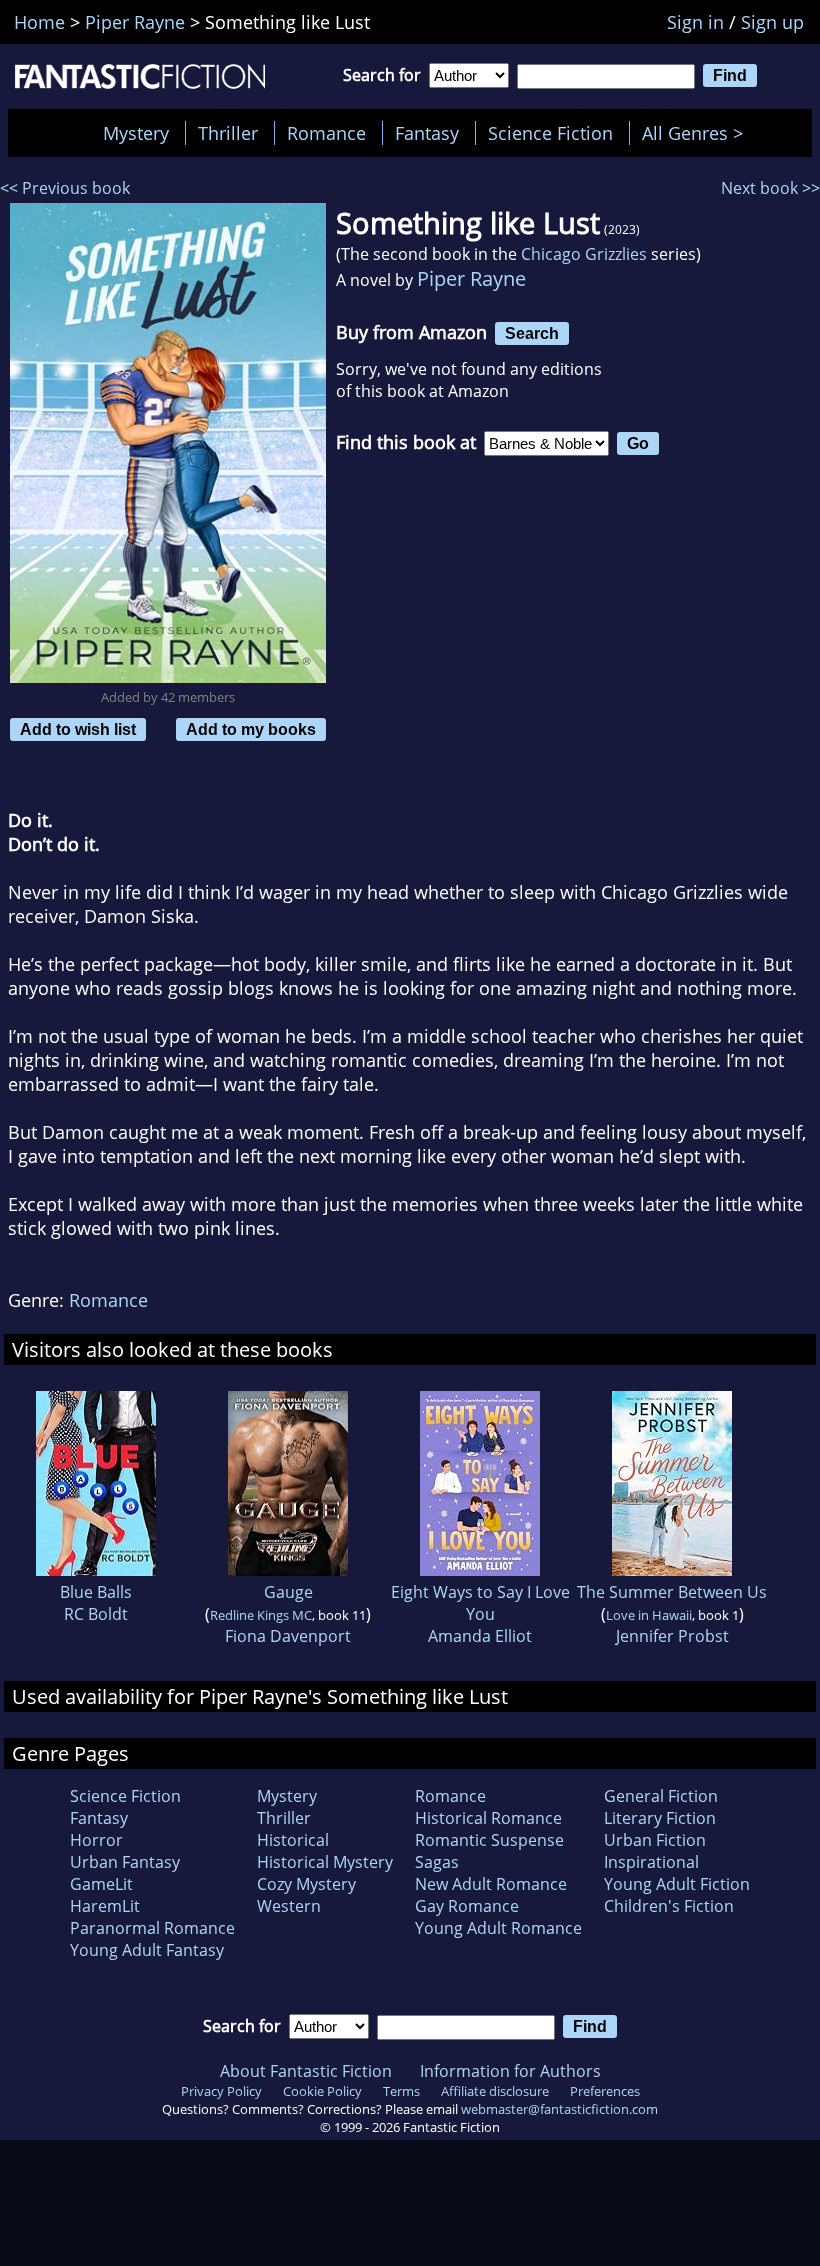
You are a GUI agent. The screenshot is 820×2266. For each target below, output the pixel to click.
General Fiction (661, 1796)
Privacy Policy (221, 2091)
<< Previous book (65, 188)
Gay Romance (467, 1906)
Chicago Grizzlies (584, 254)
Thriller (228, 133)
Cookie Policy (322, 2091)
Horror (96, 1840)
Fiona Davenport (288, 1636)
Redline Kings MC (261, 1615)
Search (532, 333)
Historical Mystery (325, 1862)
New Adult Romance (491, 1884)
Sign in (695, 22)
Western (289, 1906)
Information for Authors (510, 2071)
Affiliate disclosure (495, 2091)
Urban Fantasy (125, 1862)
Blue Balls (96, 1592)
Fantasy (427, 133)
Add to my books (251, 729)
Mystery (136, 133)
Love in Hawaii (649, 1615)
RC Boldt (96, 1614)
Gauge (288, 1592)
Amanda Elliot (480, 1636)
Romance (326, 133)
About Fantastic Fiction (306, 2071)
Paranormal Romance (152, 1928)
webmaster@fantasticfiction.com (559, 2109)
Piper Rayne (471, 278)
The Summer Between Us (672, 1592)
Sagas (437, 1862)
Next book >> (770, 188)
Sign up (772, 22)
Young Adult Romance (498, 1928)
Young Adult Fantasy (147, 1950)
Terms (401, 2091)
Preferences (605, 2091)
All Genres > (697, 133)
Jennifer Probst (672, 1636)
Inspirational (651, 1862)
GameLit (101, 1884)
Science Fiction (550, 133)
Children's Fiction (669, 1906)
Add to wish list (78, 729)
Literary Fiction (660, 1818)
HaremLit (105, 1906)
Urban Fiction (655, 1840)
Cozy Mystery (306, 1884)
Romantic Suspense (489, 1840)
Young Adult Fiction (677, 1884)
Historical (293, 1840)
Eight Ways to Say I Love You (480, 1603)
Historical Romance (488, 1818)
